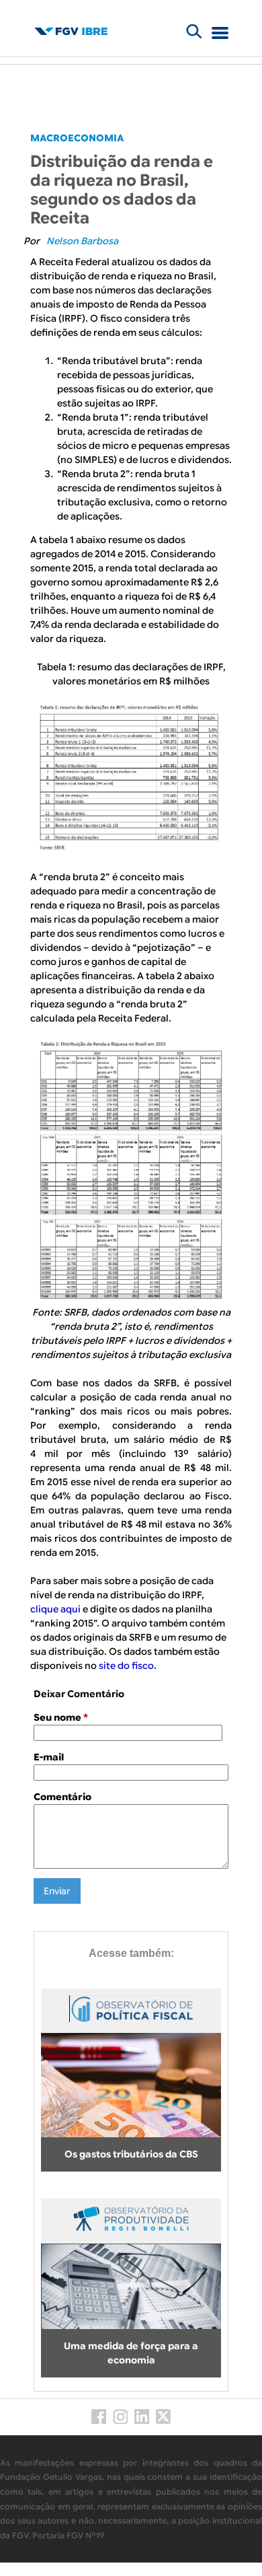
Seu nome (61, 1717)
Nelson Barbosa (82, 241)
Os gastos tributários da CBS (131, 2154)
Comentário (62, 1797)
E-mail (49, 1757)
